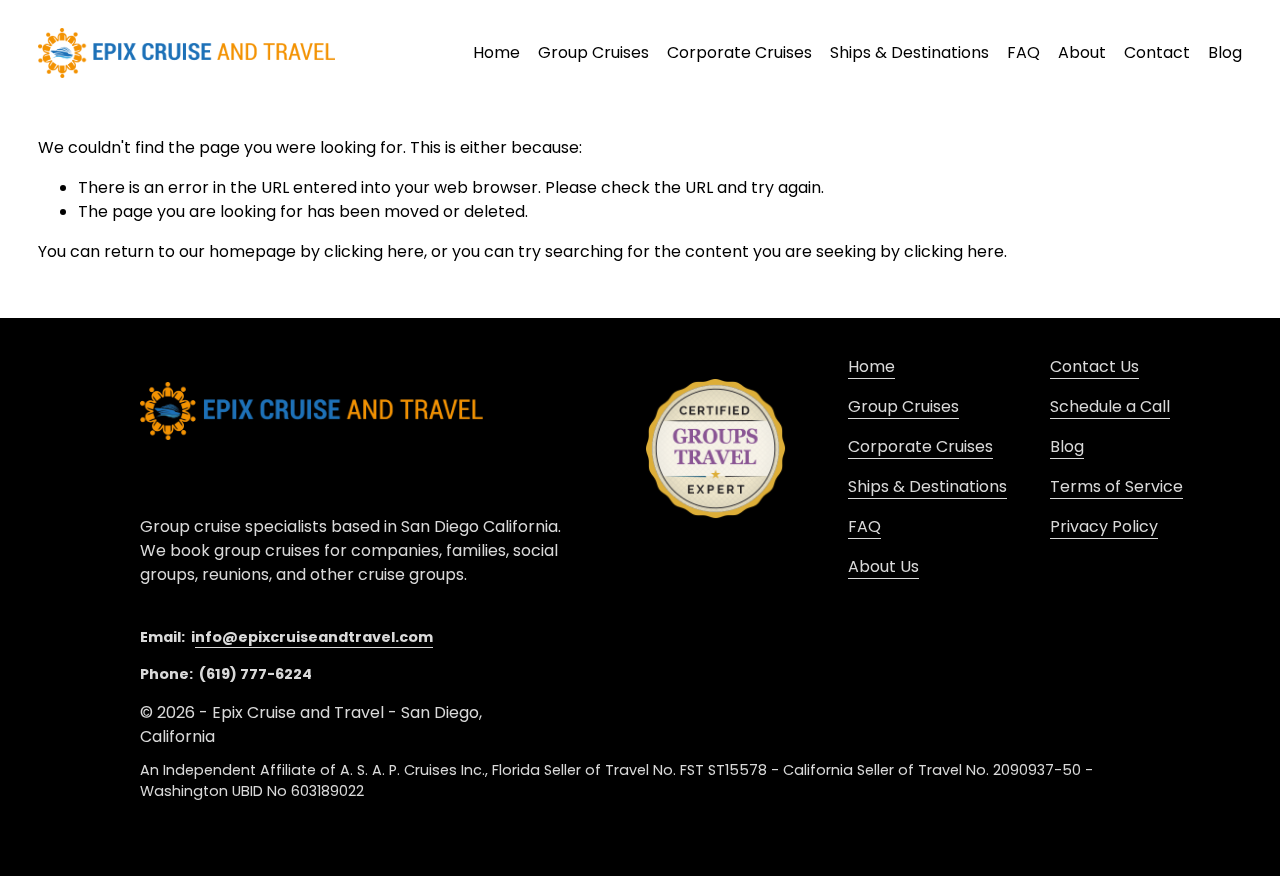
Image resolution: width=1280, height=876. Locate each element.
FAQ (1023, 52)
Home (496, 52)
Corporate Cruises (920, 446)
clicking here (374, 251)
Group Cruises (593, 52)
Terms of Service (1116, 486)
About (1082, 52)
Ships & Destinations (909, 52)
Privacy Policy (1104, 526)
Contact (1157, 52)
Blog (1225, 52)
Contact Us (1094, 366)
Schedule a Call (1110, 406)
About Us (883, 566)
